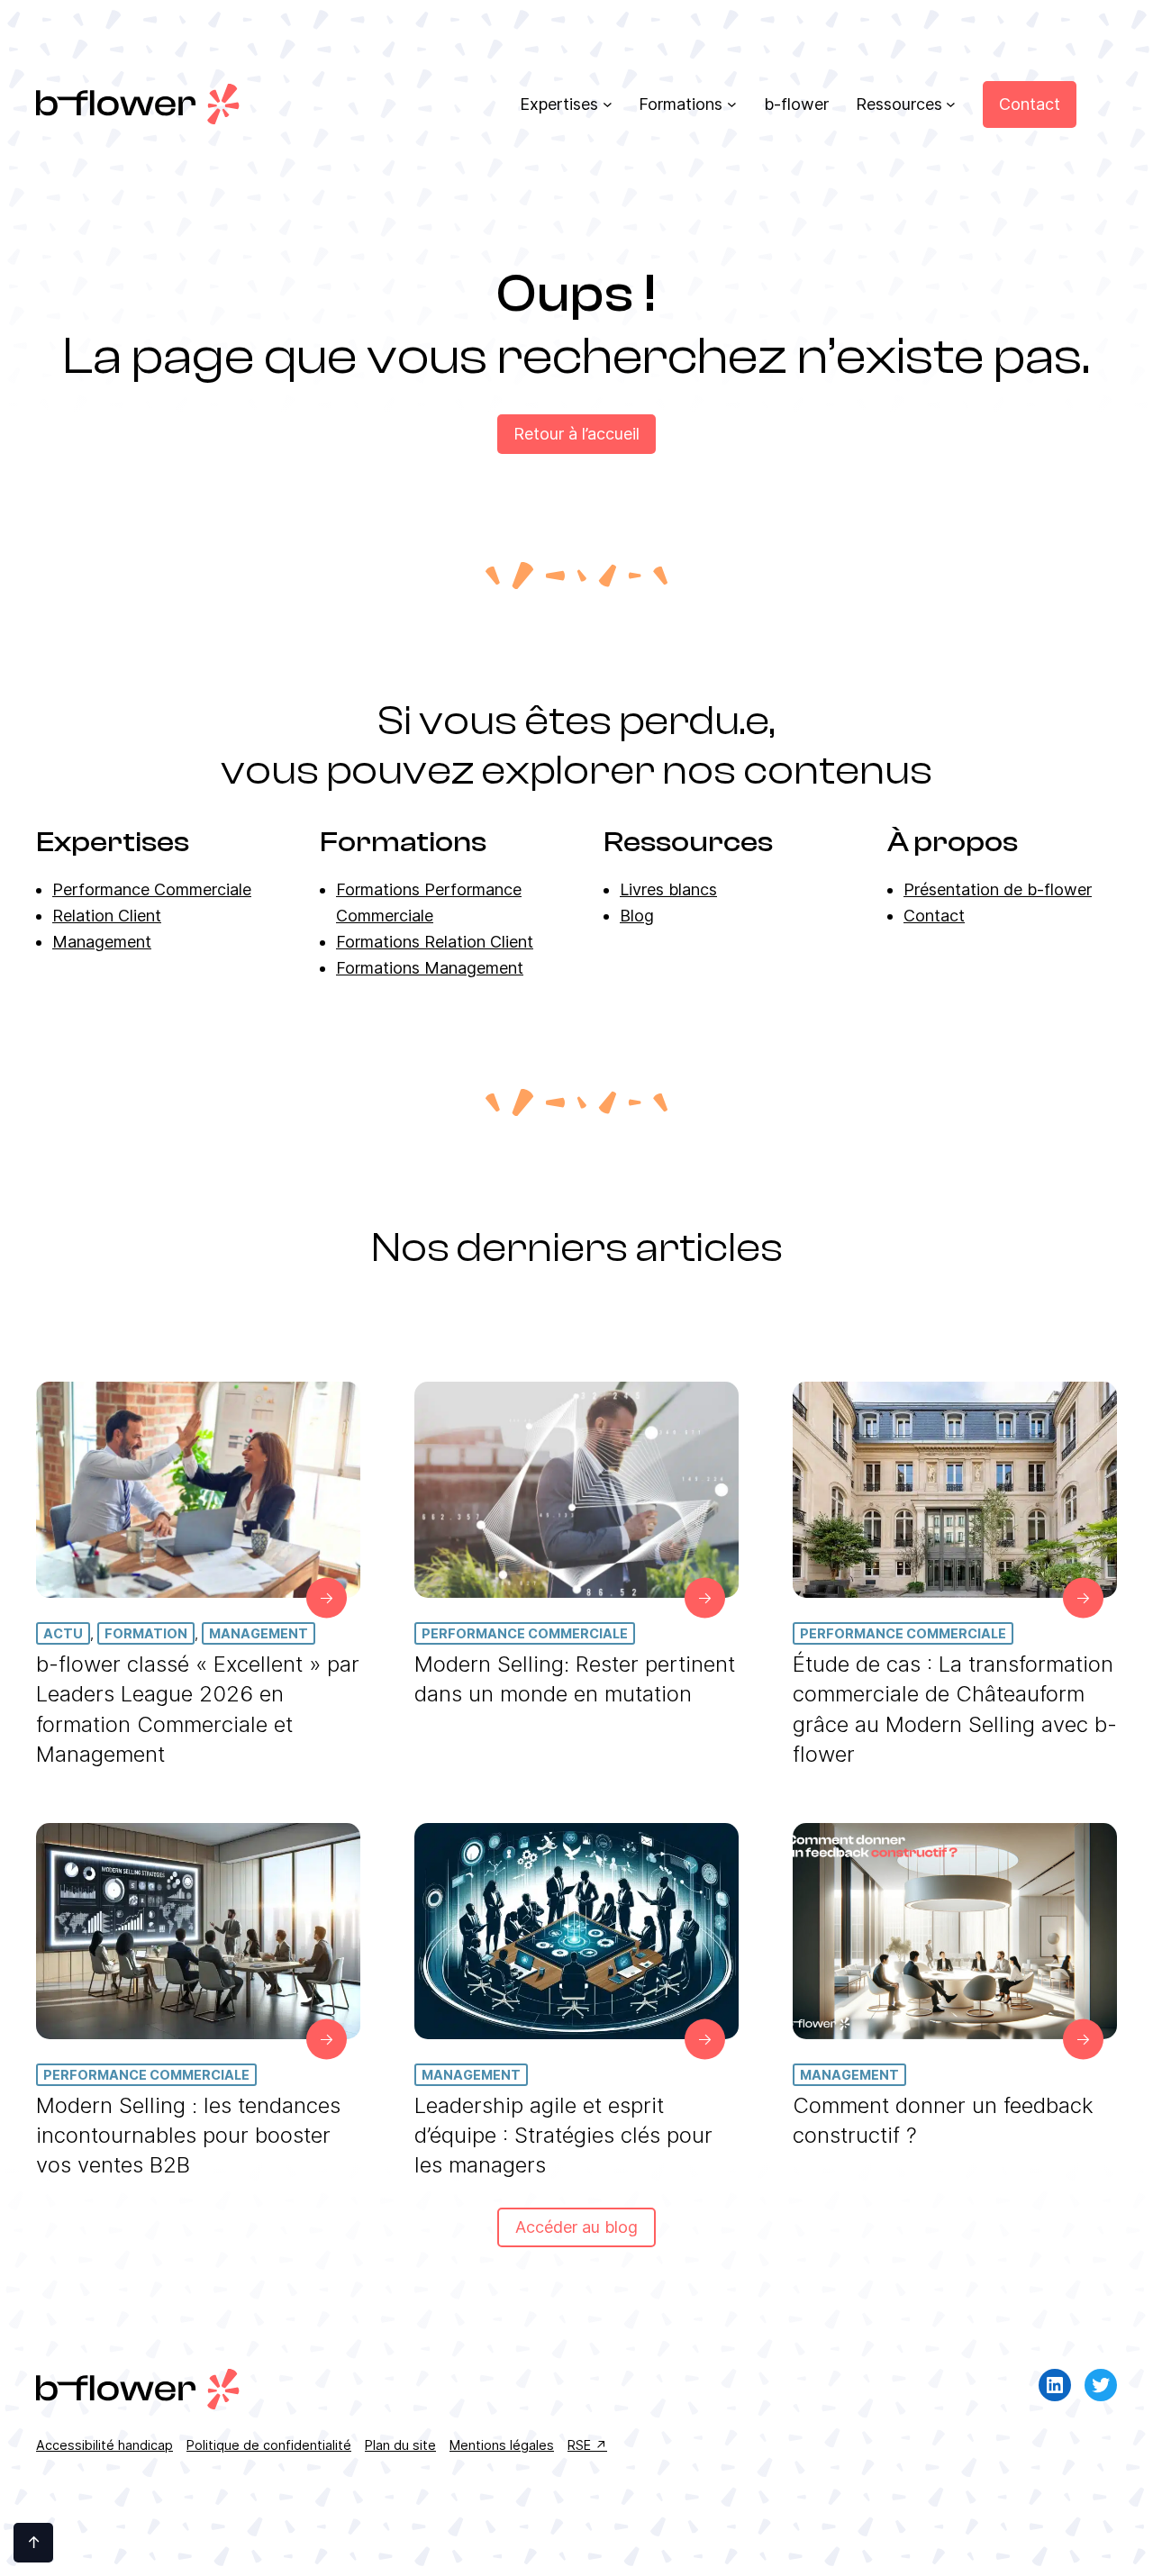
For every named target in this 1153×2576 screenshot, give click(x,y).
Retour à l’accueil (576, 434)
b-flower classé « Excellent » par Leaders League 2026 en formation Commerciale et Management (198, 1709)
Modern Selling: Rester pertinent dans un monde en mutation (575, 1679)
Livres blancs (668, 889)
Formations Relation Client (435, 942)
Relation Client (107, 916)
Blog (637, 916)
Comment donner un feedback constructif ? (943, 2120)
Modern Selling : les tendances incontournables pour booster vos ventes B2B (188, 2135)
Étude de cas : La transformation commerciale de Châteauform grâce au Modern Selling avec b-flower (955, 1709)
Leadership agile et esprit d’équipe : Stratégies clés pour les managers (563, 2135)
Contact (934, 916)
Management (102, 942)
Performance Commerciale (152, 889)
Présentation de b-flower (998, 889)
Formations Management (430, 968)
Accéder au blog (576, 2227)
